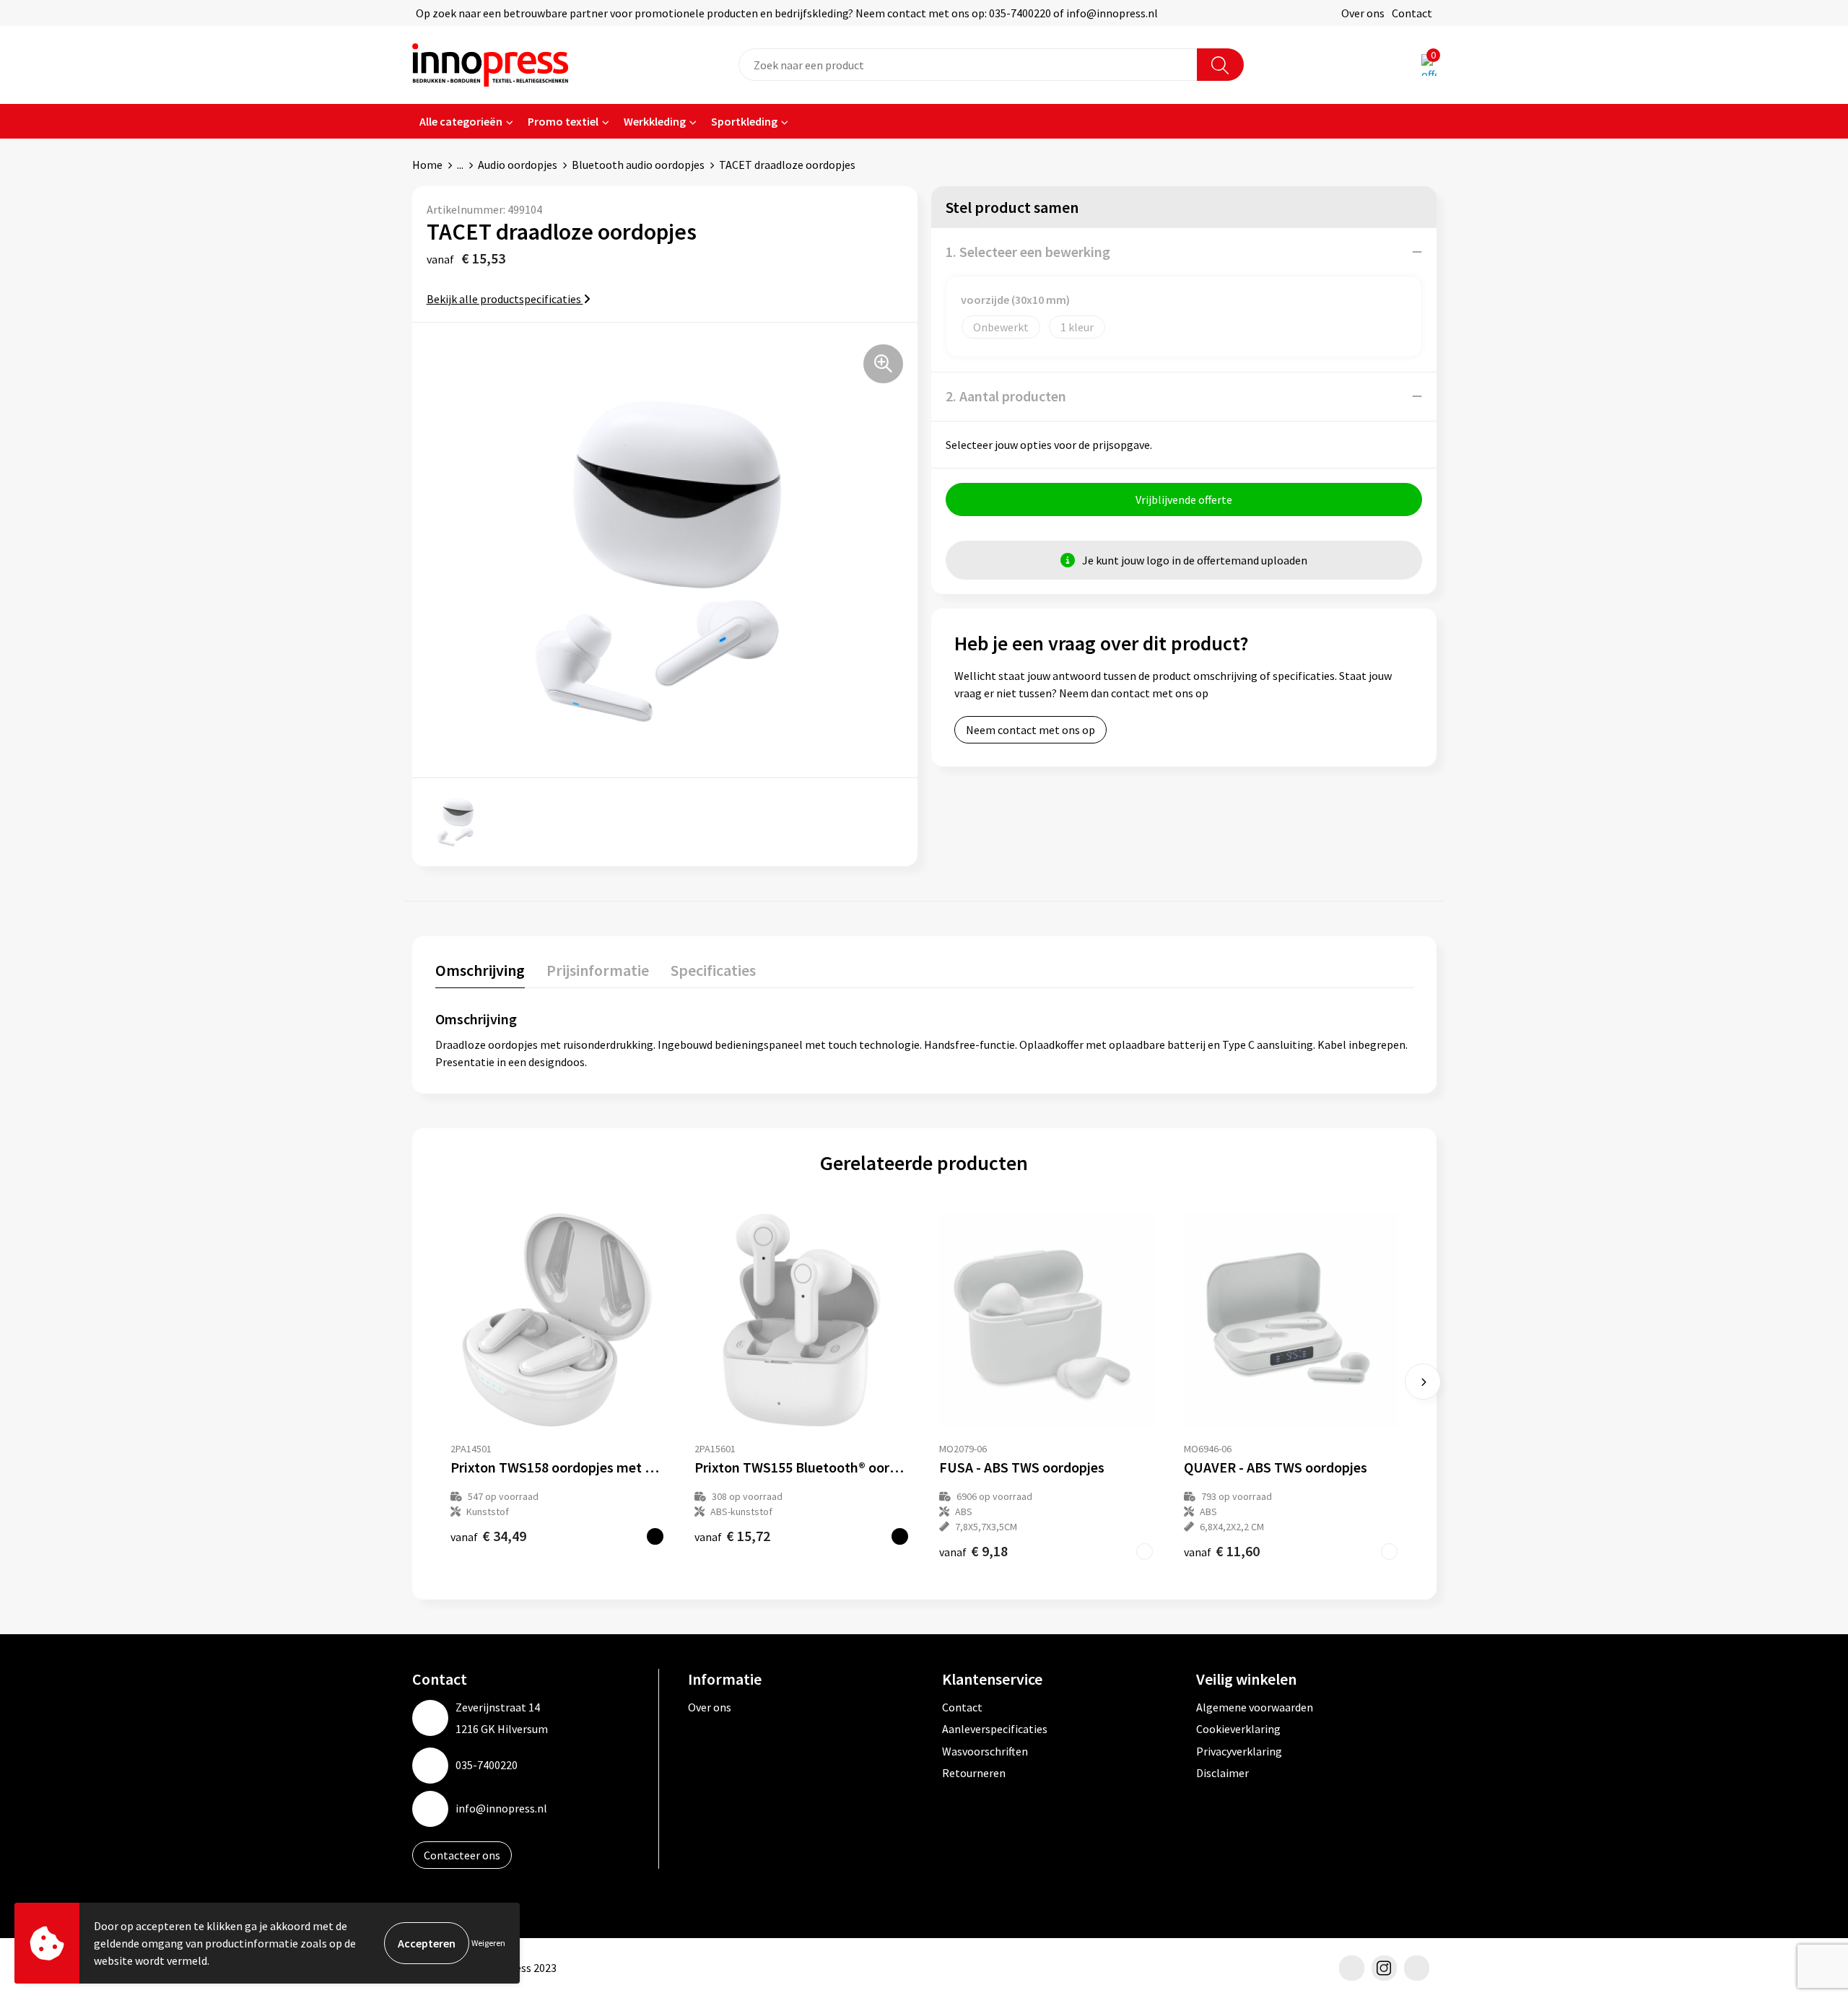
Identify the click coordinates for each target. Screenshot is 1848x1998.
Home (427, 165)
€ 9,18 (973, 1551)
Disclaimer (1222, 1773)
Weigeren (488, 1943)
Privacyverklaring (1239, 1751)
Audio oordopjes (518, 165)
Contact (1412, 13)
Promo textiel (563, 121)
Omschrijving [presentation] (480, 970)
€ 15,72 (732, 1536)
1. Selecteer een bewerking (1028, 252)
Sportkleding (744, 121)
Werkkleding (655, 121)
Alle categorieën (461, 121)
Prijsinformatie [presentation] (598, 970)
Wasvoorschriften (985, 1751)
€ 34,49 (488, 1536)
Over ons (1363, 13)
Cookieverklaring (1238, 1729)
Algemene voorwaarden (1255, 1707)
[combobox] (968, 65)
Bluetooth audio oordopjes (638, 165)
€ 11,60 (1222, 1551)
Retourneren (974, 1773)
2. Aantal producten (1006, 396)
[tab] (480, 973)
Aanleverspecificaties (995, 1729)
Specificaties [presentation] (713, 970)
